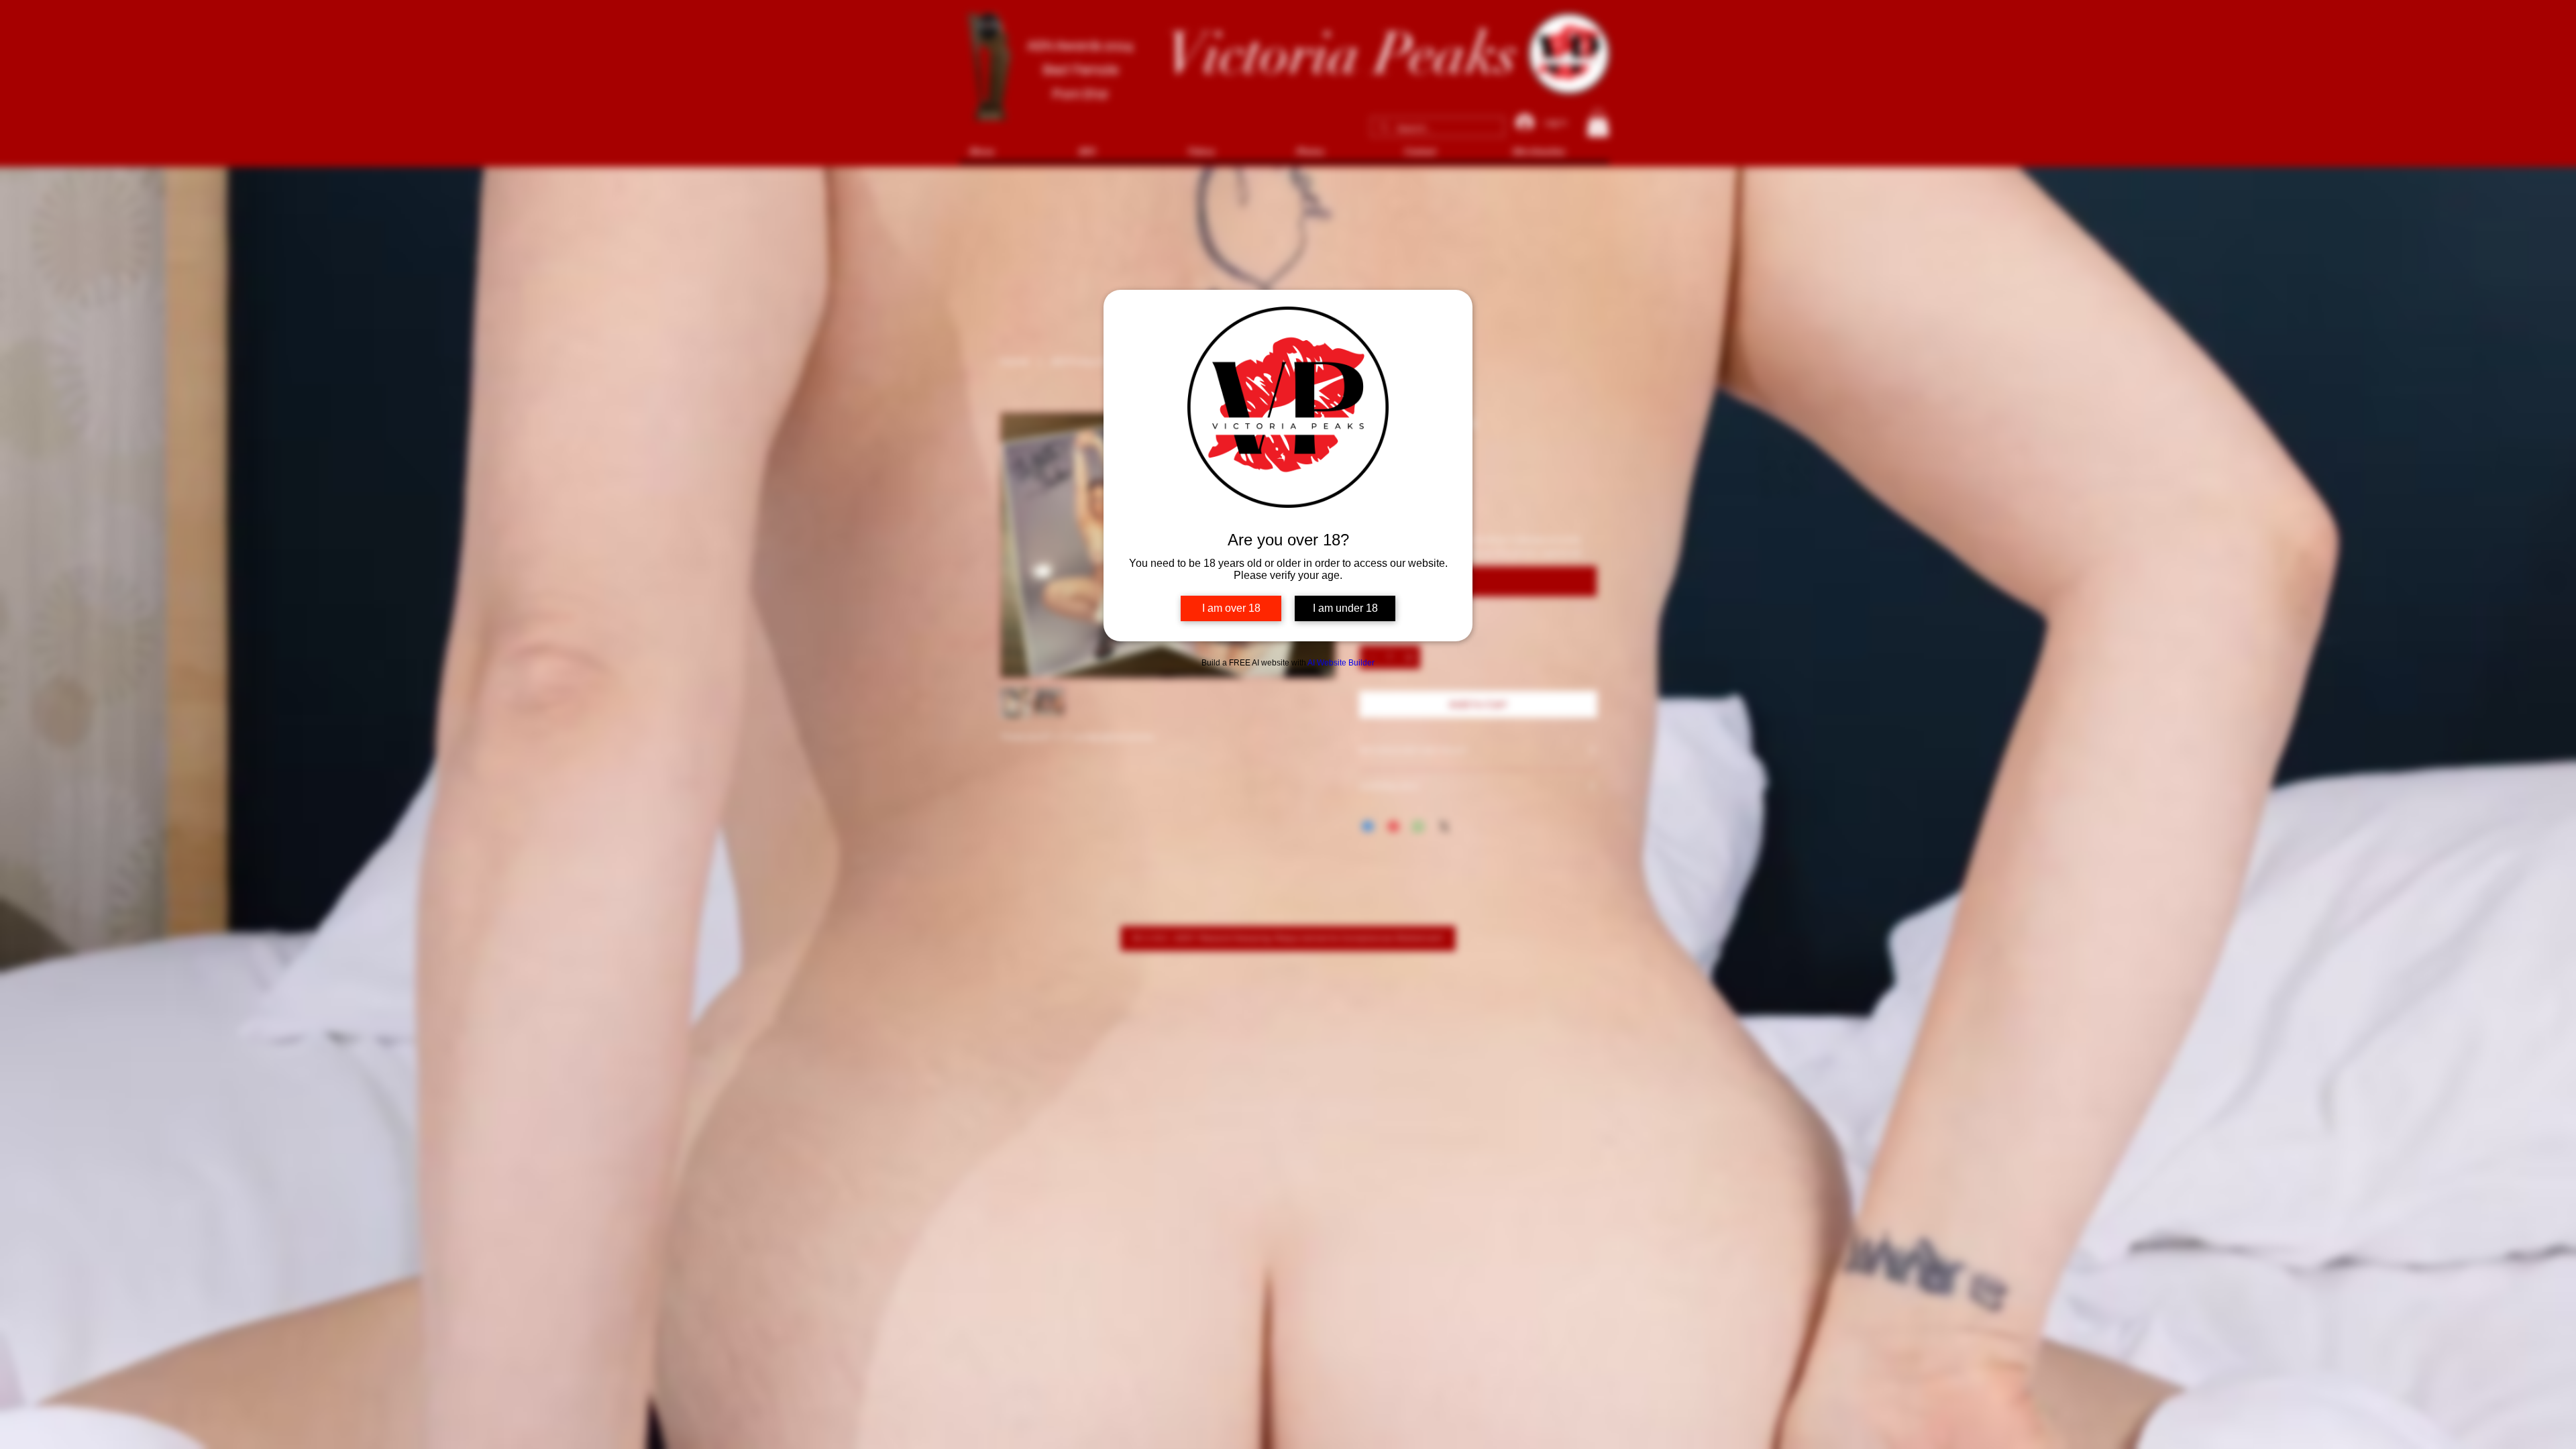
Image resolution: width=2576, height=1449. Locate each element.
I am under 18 (1345, 608)
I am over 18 (1231, 608)
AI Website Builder (1341, 663)
